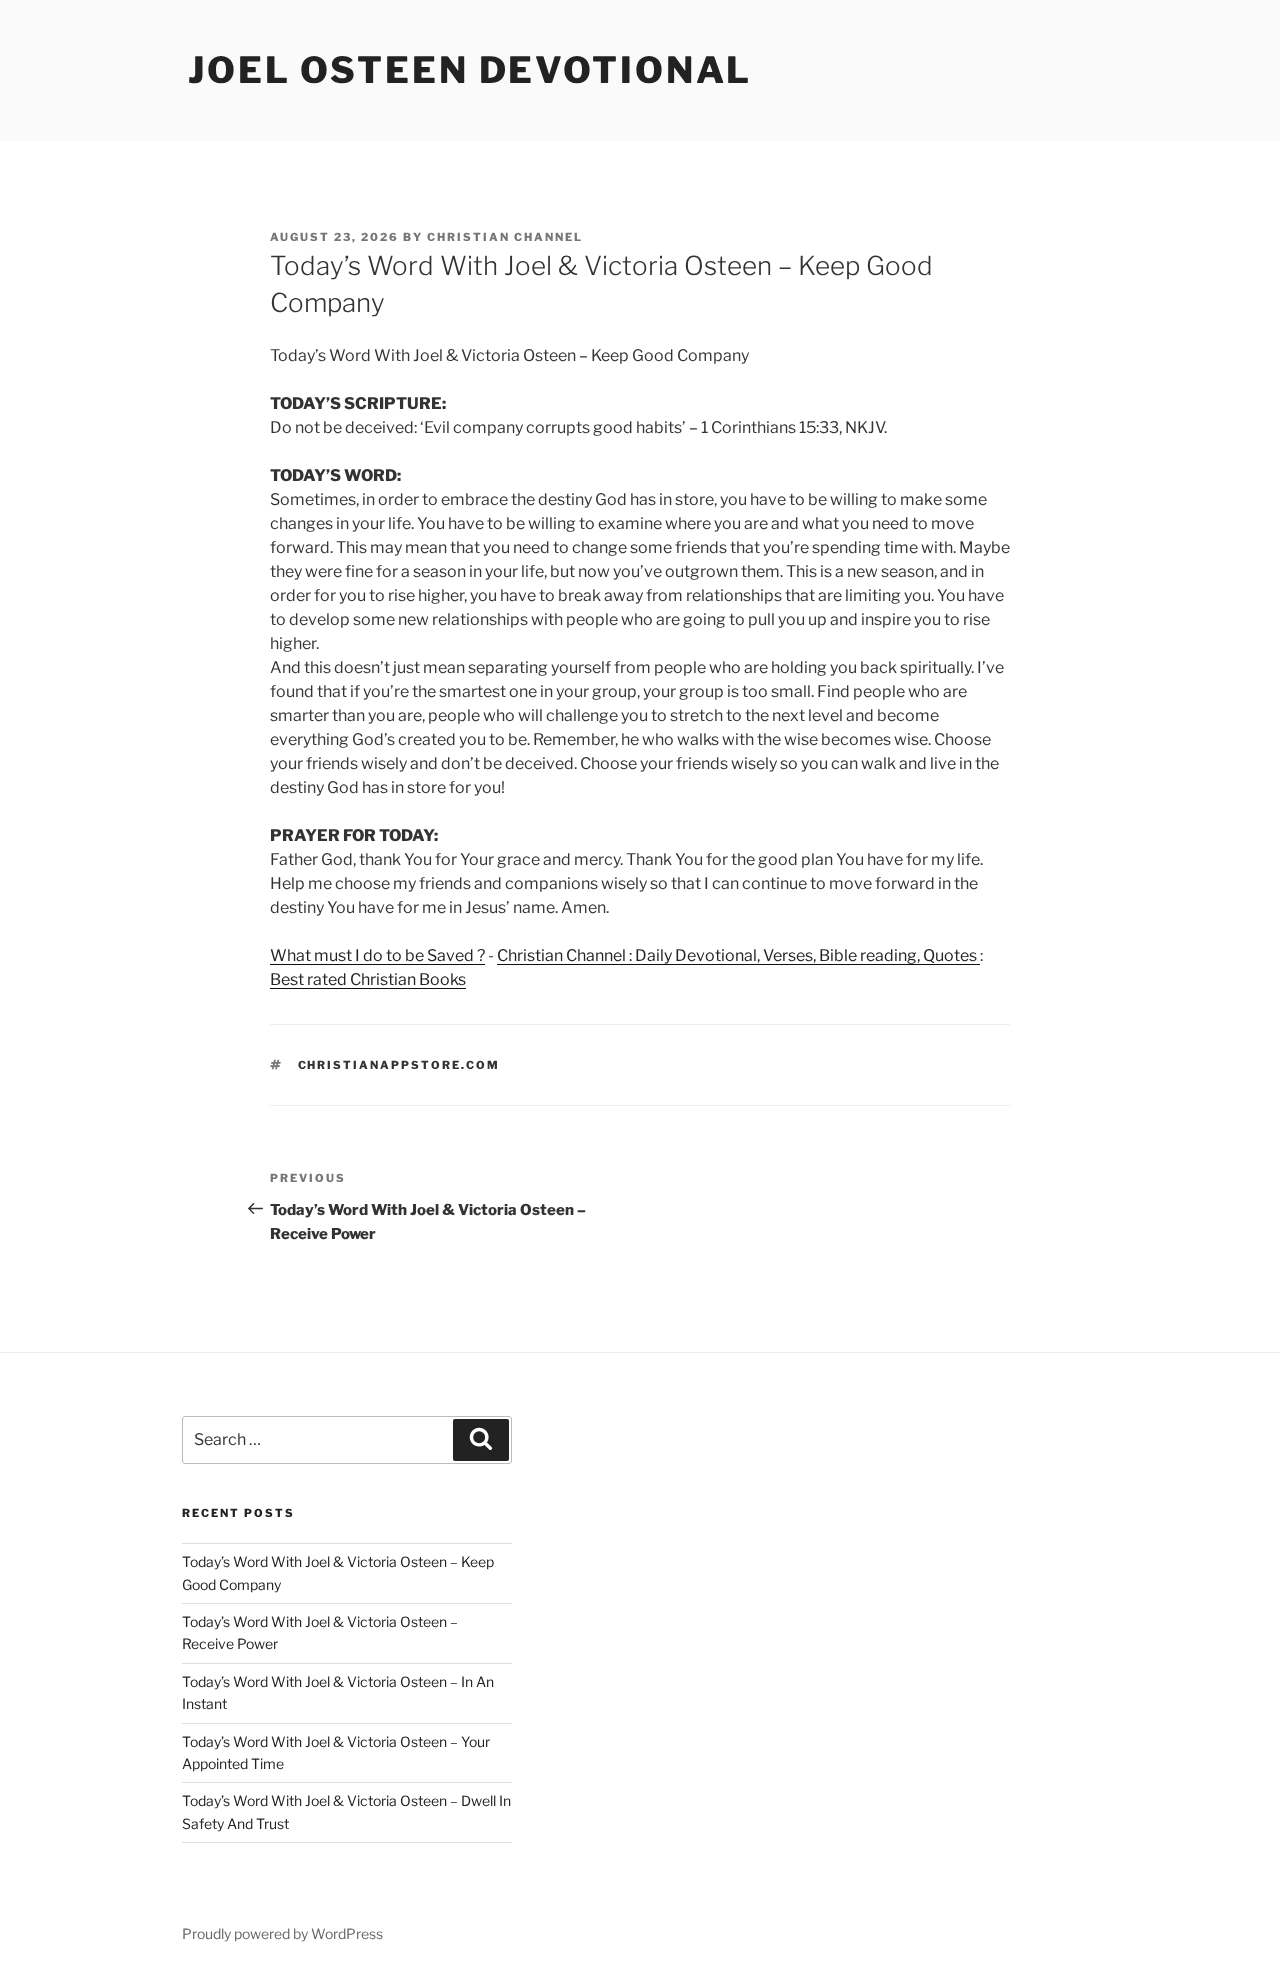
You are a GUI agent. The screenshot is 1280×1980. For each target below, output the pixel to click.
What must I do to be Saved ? (377, 955)
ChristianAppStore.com (399, 1065)
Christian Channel (505, 237)
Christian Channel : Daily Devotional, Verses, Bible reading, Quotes (738, 955)
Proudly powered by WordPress (282, 1933)
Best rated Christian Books (368, 979)
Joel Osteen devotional (470, 70)
